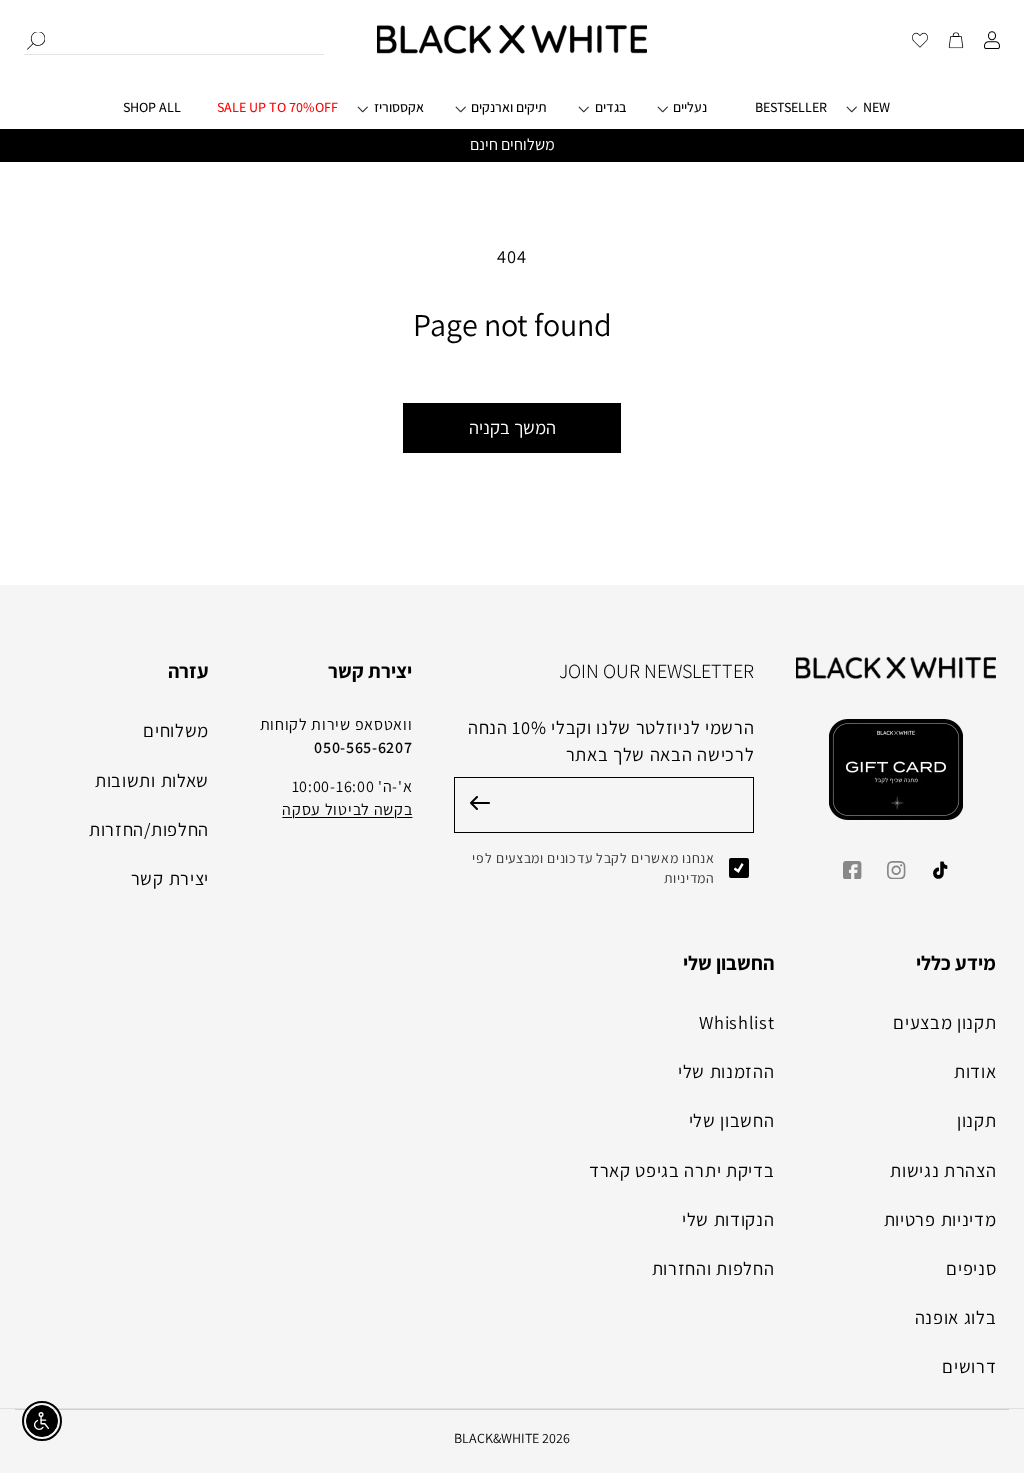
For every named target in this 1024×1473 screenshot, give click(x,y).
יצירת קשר (170, 878)
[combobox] (174, 39)
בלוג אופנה (956, 1317)
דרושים (969, 1366)
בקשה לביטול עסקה (347, 809)
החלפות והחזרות (713, 1268)
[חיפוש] (36, 41)
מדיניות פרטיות (940, 1219)
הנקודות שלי (728, 1219)
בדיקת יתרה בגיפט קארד (682, 1170)
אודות (975, 1071)
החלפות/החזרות (149, 829)
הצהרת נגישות (943, 1170)
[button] (404, 116)
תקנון (976, 1120)
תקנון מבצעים (944, 1022)
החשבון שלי (732, 1120)
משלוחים (176, 730)
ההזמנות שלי (726, 1071)
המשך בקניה (512, 427)
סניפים (971, 1268)
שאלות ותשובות (152, 780)
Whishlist (736, 1022)
